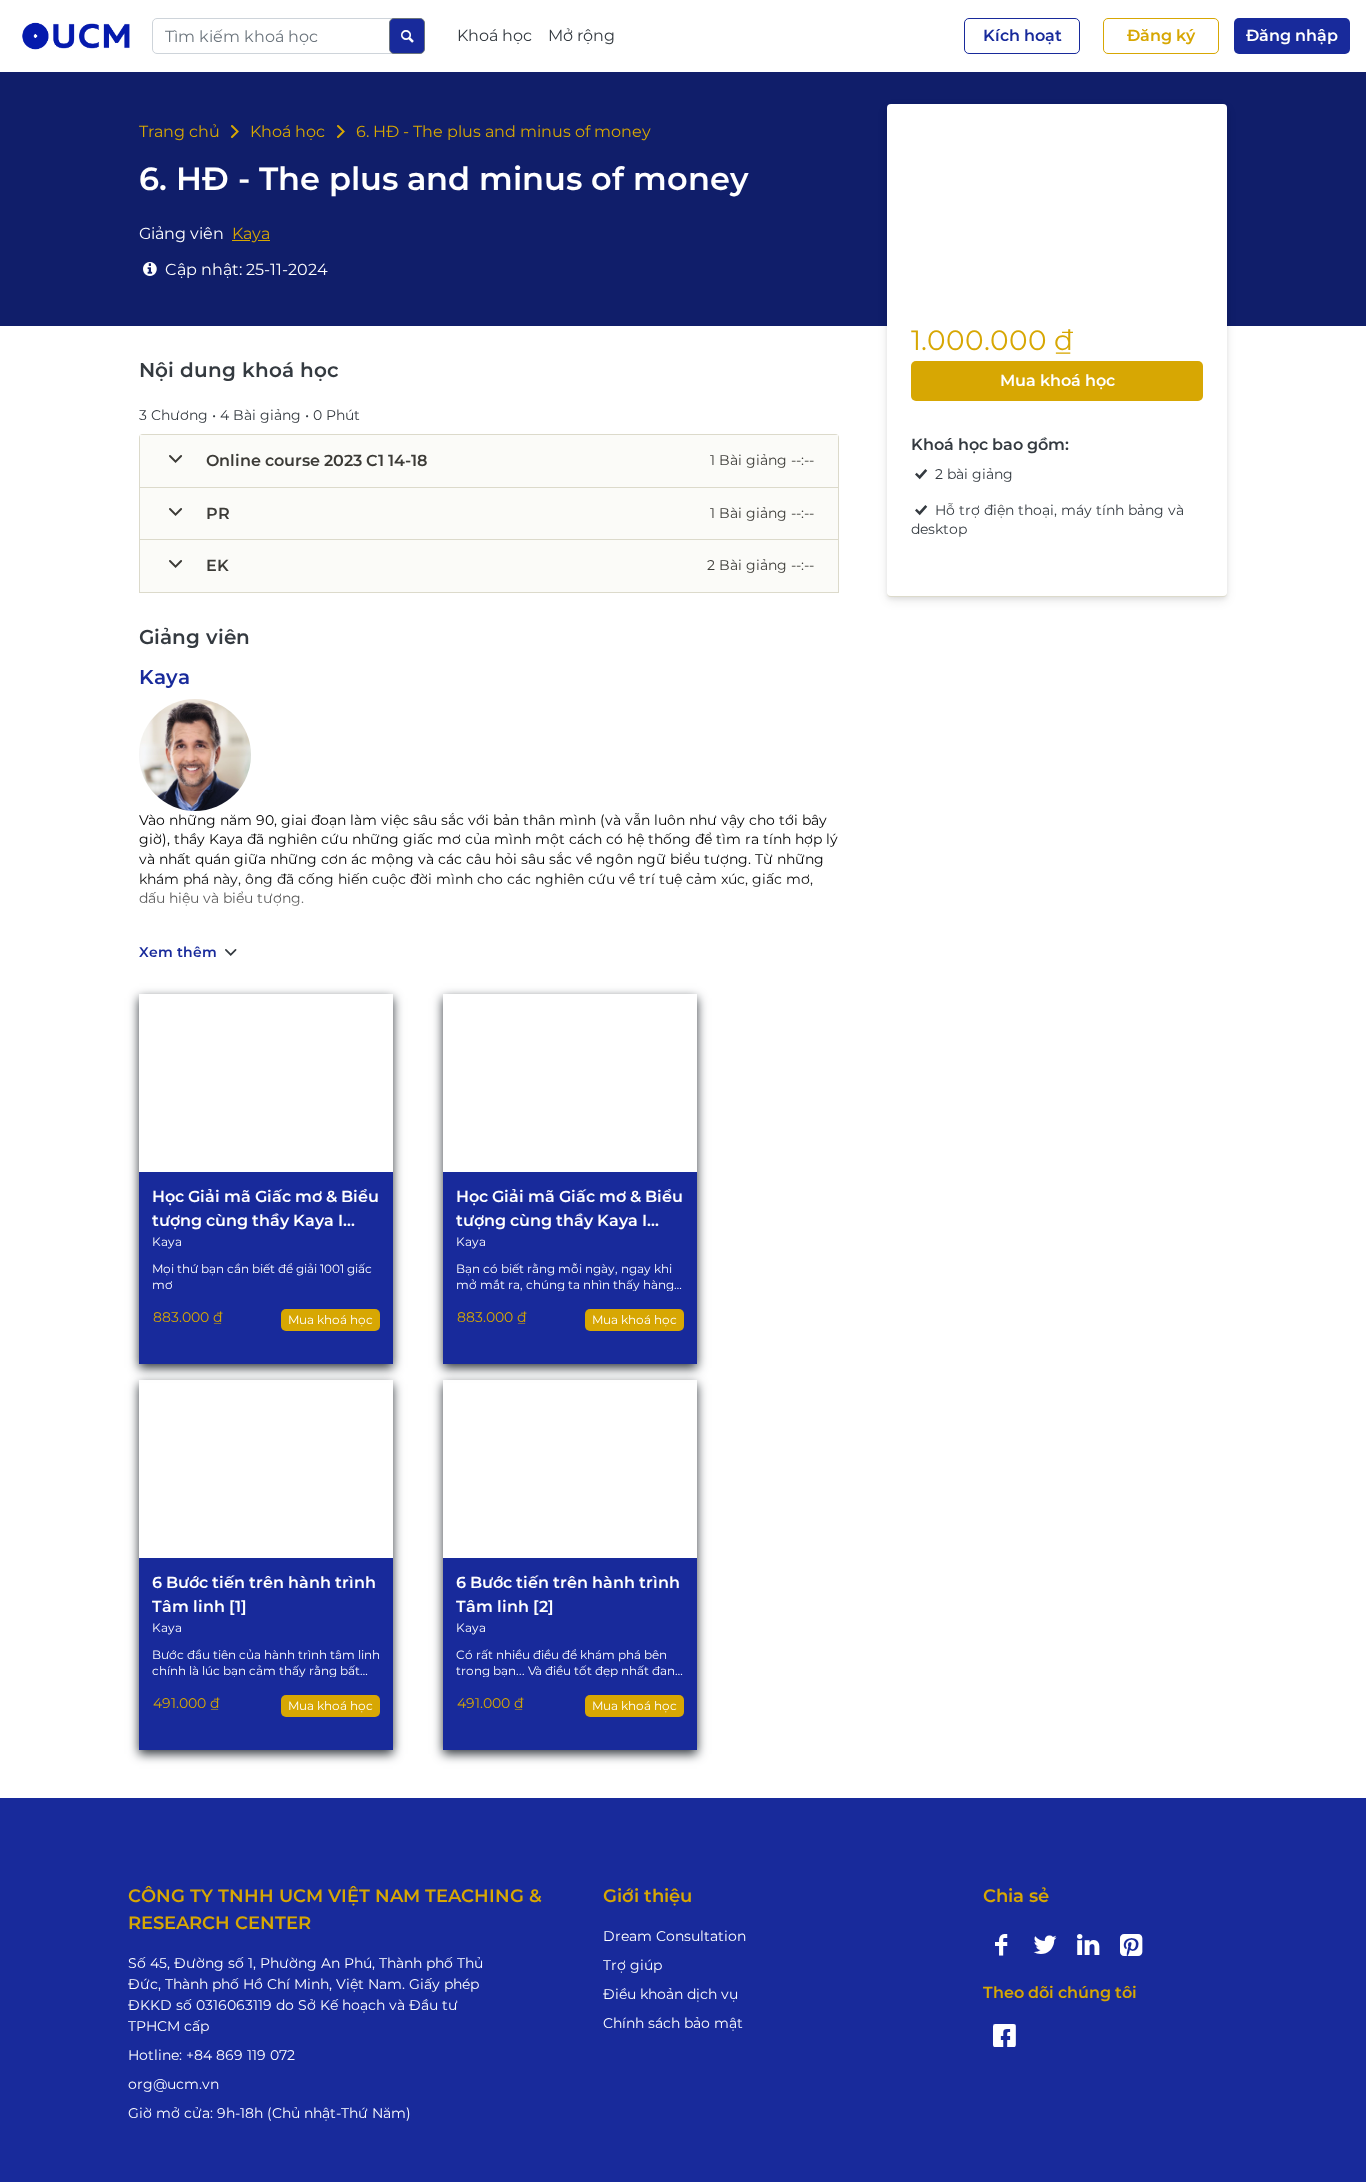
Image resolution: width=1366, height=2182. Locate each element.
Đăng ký (1161, 35)
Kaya (164, 677)
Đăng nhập (1292, 35)
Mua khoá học (1057, 380)
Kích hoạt (1022, 35)
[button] (489, 461)
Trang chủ (179, 131)
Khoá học (285, 131)
